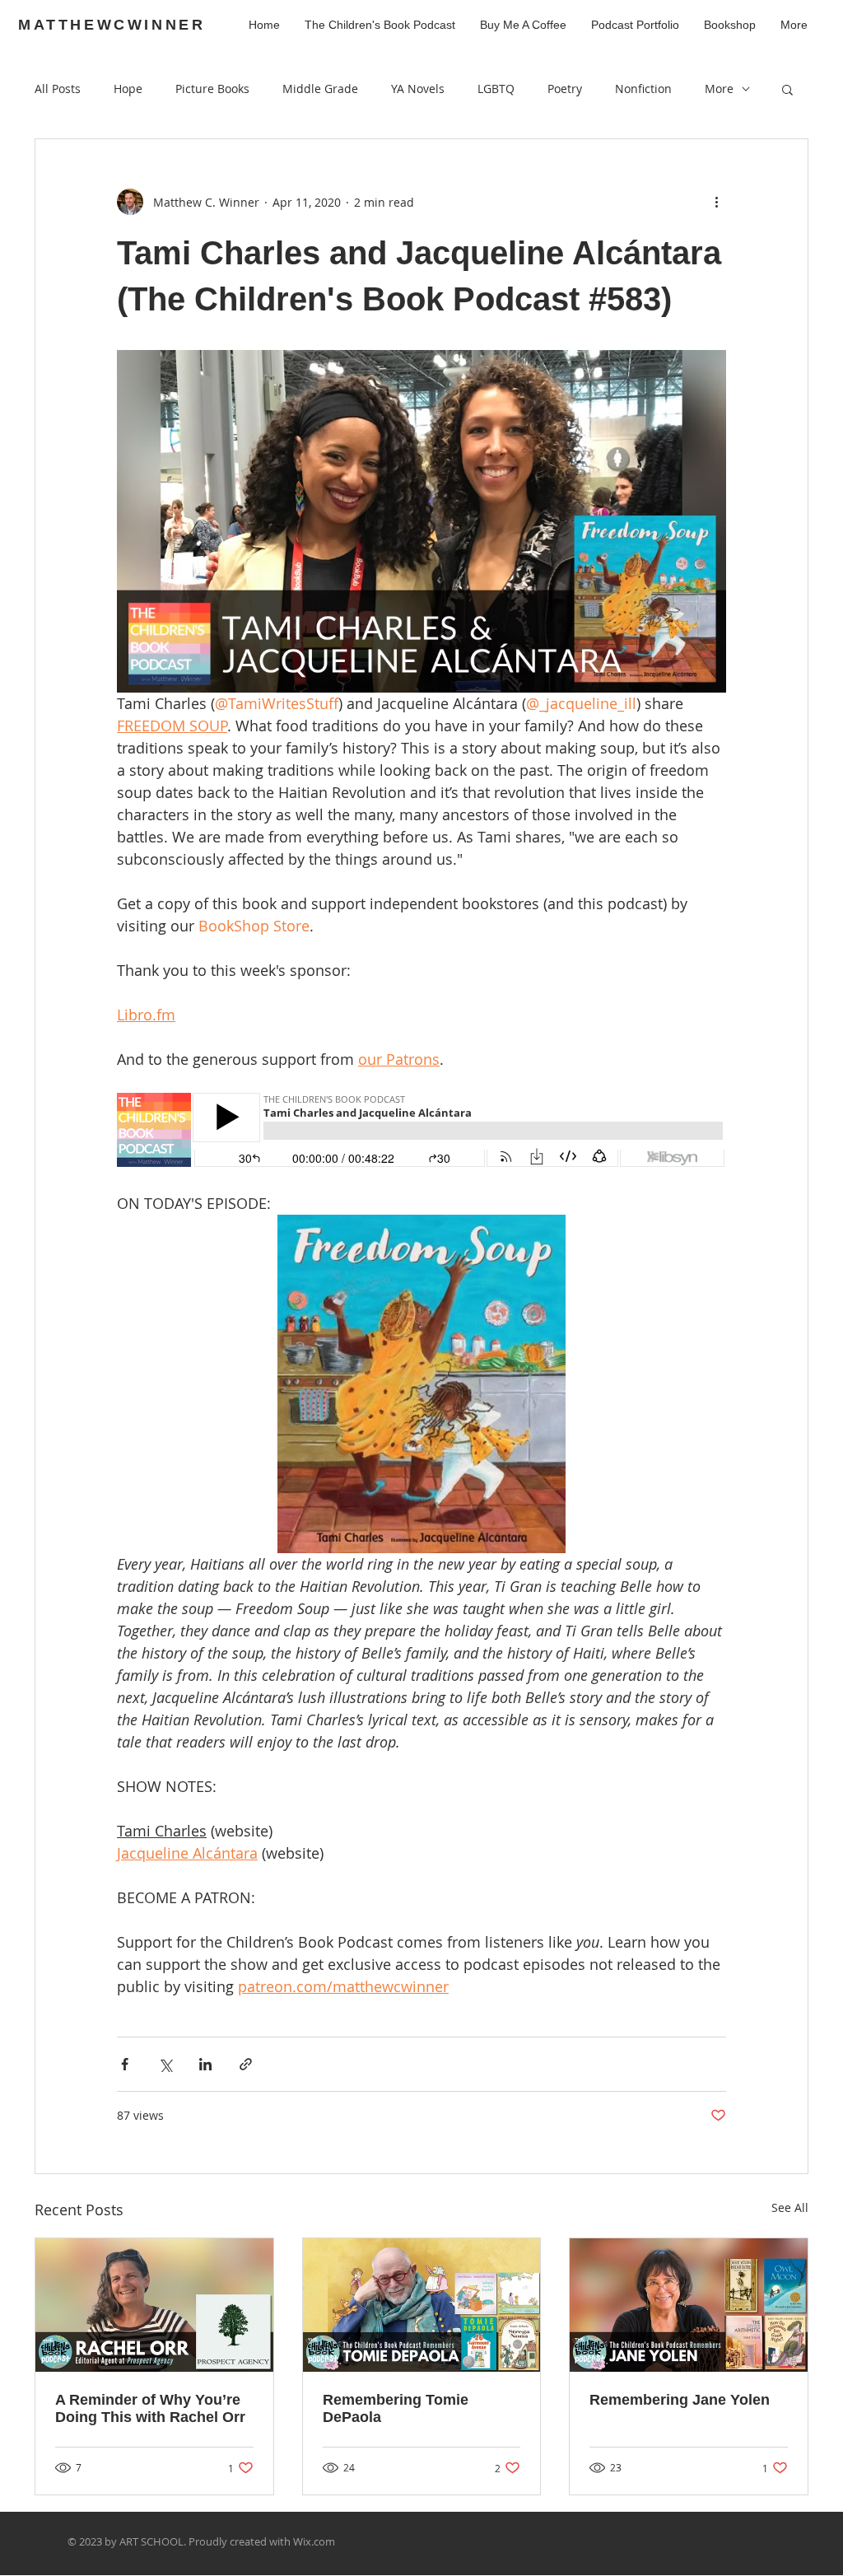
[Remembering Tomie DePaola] (422, 2305)
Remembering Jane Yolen (680, 2400)
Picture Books (212, 89)
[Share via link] (246, 2064)
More (719, 89)
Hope (128, 89)
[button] (787, 89)
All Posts (58, 89)
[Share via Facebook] (125, 2064)
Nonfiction (643, 89)
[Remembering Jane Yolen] (689, 2305)
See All (790, 2207)
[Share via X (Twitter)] (165, 2064)
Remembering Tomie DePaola (396, 2408)
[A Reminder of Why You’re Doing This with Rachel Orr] (154, 2305)
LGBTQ (496, 89)
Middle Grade (320, 89)
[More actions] (716, 202)
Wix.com (314, 2541)
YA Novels (418, 89)
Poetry (565, 89)
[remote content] (421, 1132)
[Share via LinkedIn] (205, 2064)
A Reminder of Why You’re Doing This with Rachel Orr (150, 2408)
